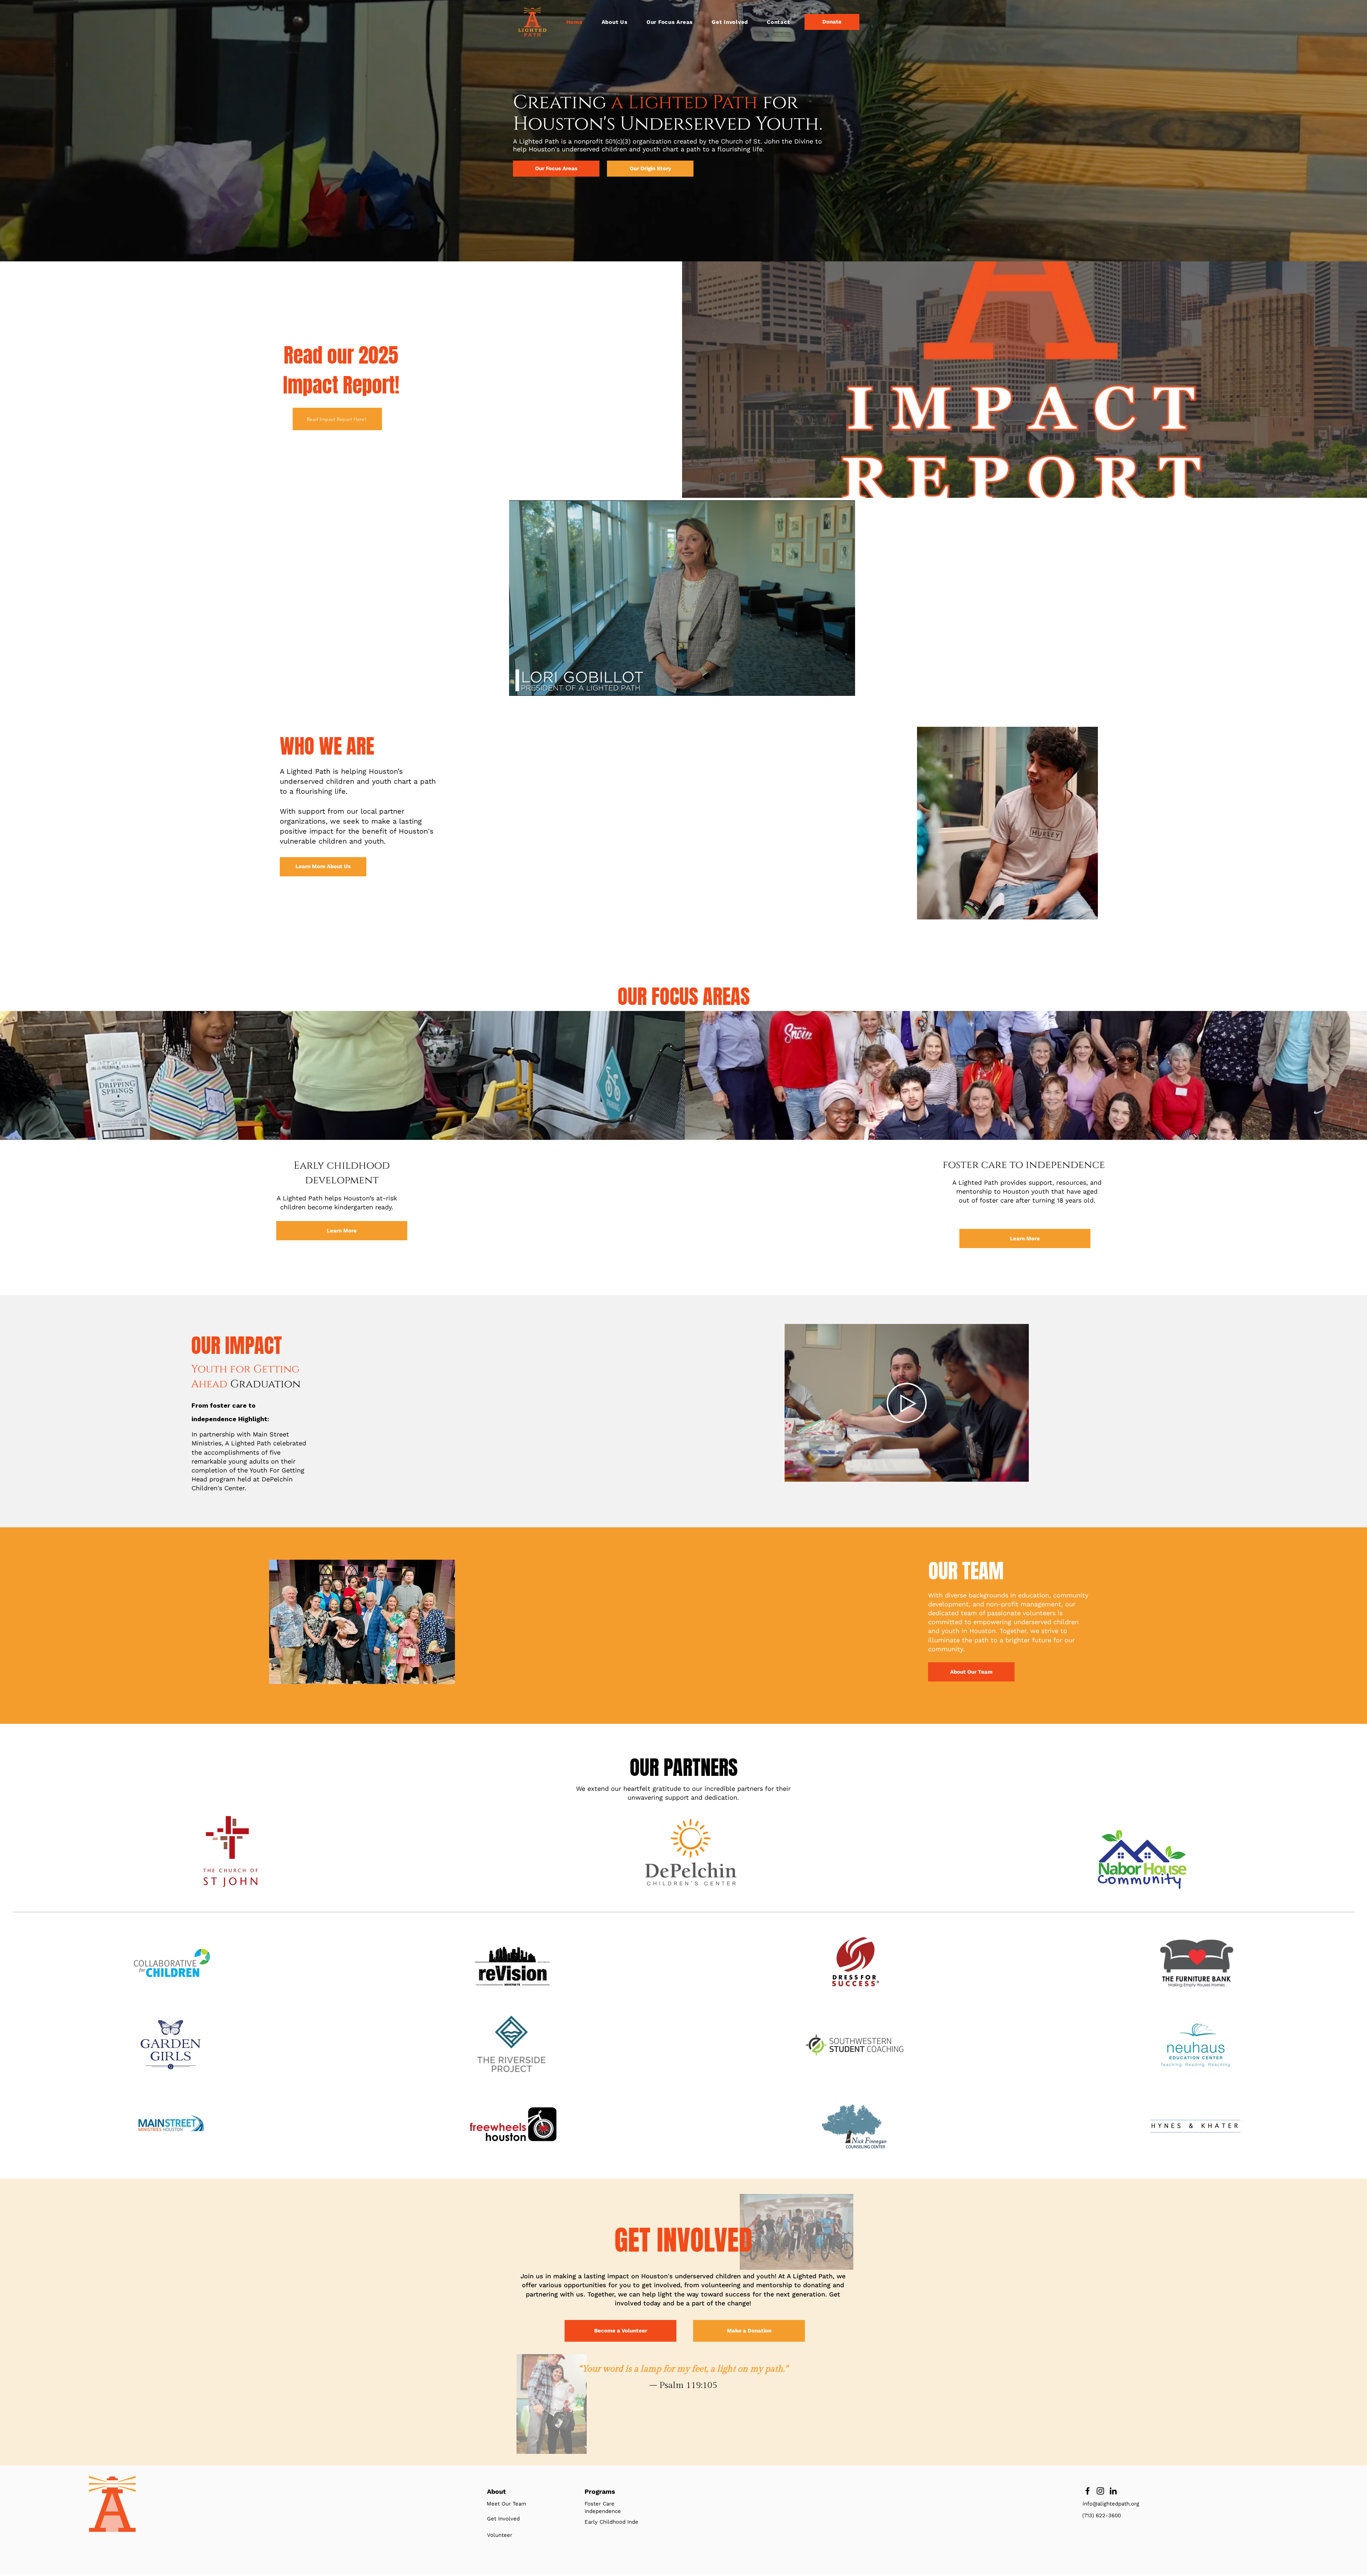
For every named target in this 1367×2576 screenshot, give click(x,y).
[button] (669, 22)
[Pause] (518, 686)
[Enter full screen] (845, 686)
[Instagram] (1100, 2491)
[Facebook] (1088, 2491)
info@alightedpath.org (1111, 2504)
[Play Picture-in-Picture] (833, 686)
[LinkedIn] (1113, 2491)
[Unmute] (530, 686)
